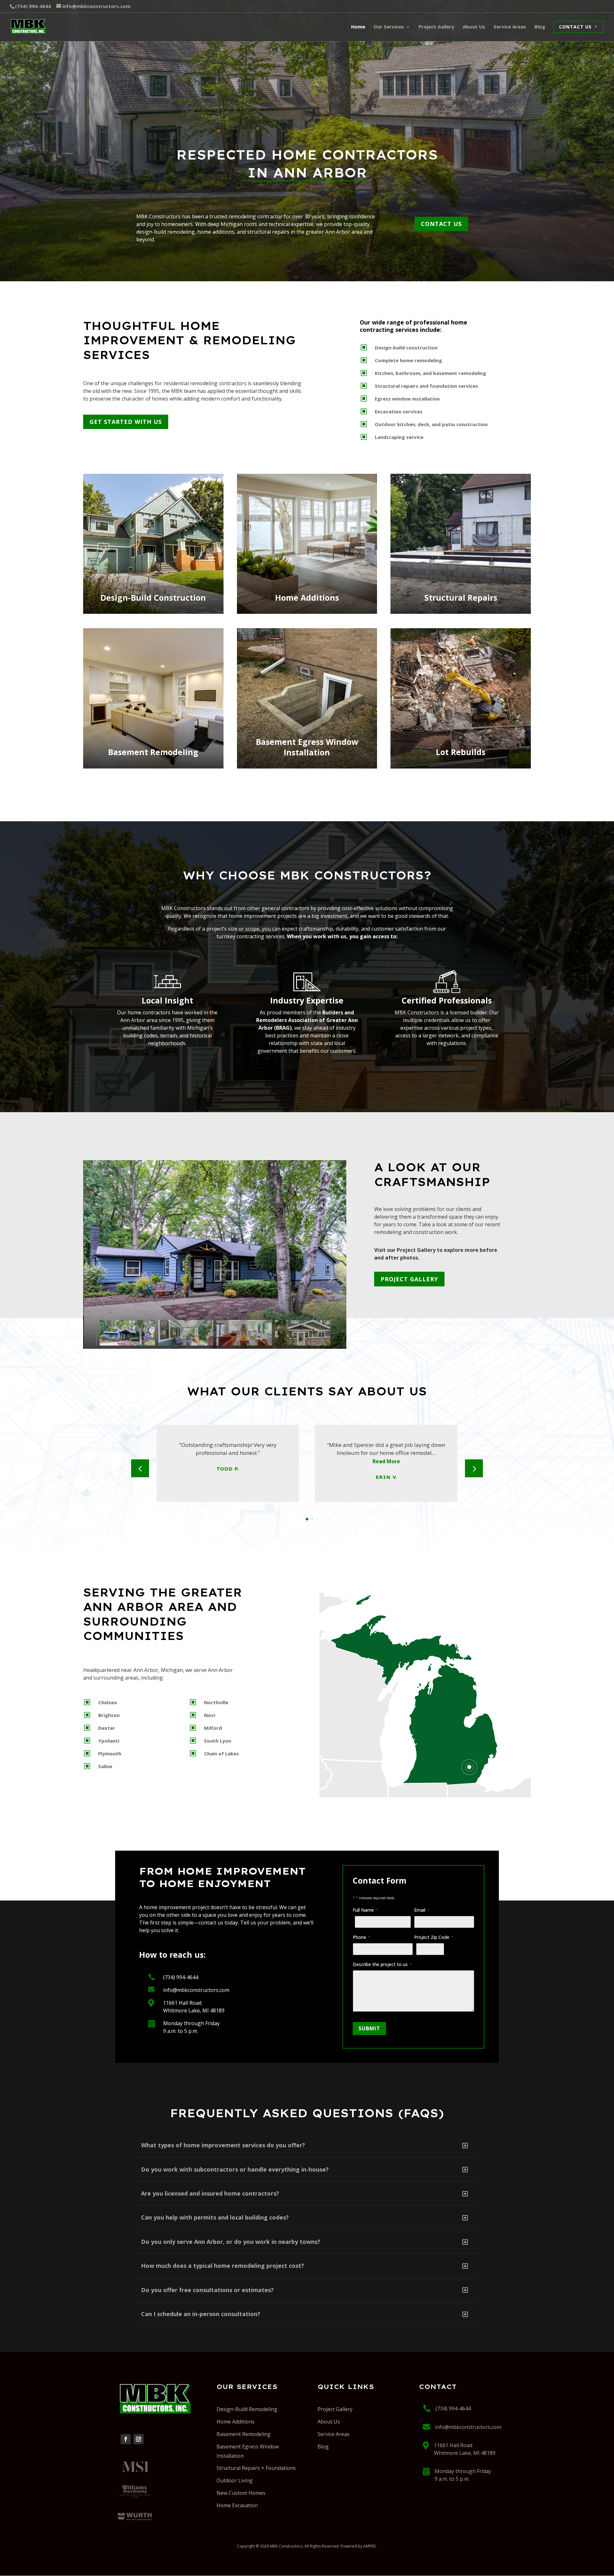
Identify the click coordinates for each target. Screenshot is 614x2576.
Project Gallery (409, 1279)
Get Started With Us (126, 422)
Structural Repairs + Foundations (256, 2468)
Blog (323, 2447)
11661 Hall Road (182, 2003)
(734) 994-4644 (181, 1977)
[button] (331, 1333)
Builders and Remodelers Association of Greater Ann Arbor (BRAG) (307, 1020)
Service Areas (334, 2434)
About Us (329, 2422)
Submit (369, 2028)
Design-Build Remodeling (247, 2409)
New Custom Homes (241, 2493)
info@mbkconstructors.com (196, 1990)
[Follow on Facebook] (126, 2439)
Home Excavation (237, 2505)
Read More (386, 1461)
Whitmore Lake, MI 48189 (194, 2010)
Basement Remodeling (244, 2434)
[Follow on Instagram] (138, 2439)
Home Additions (236, 2422)
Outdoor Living (235, 2480)
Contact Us (441, 224)
